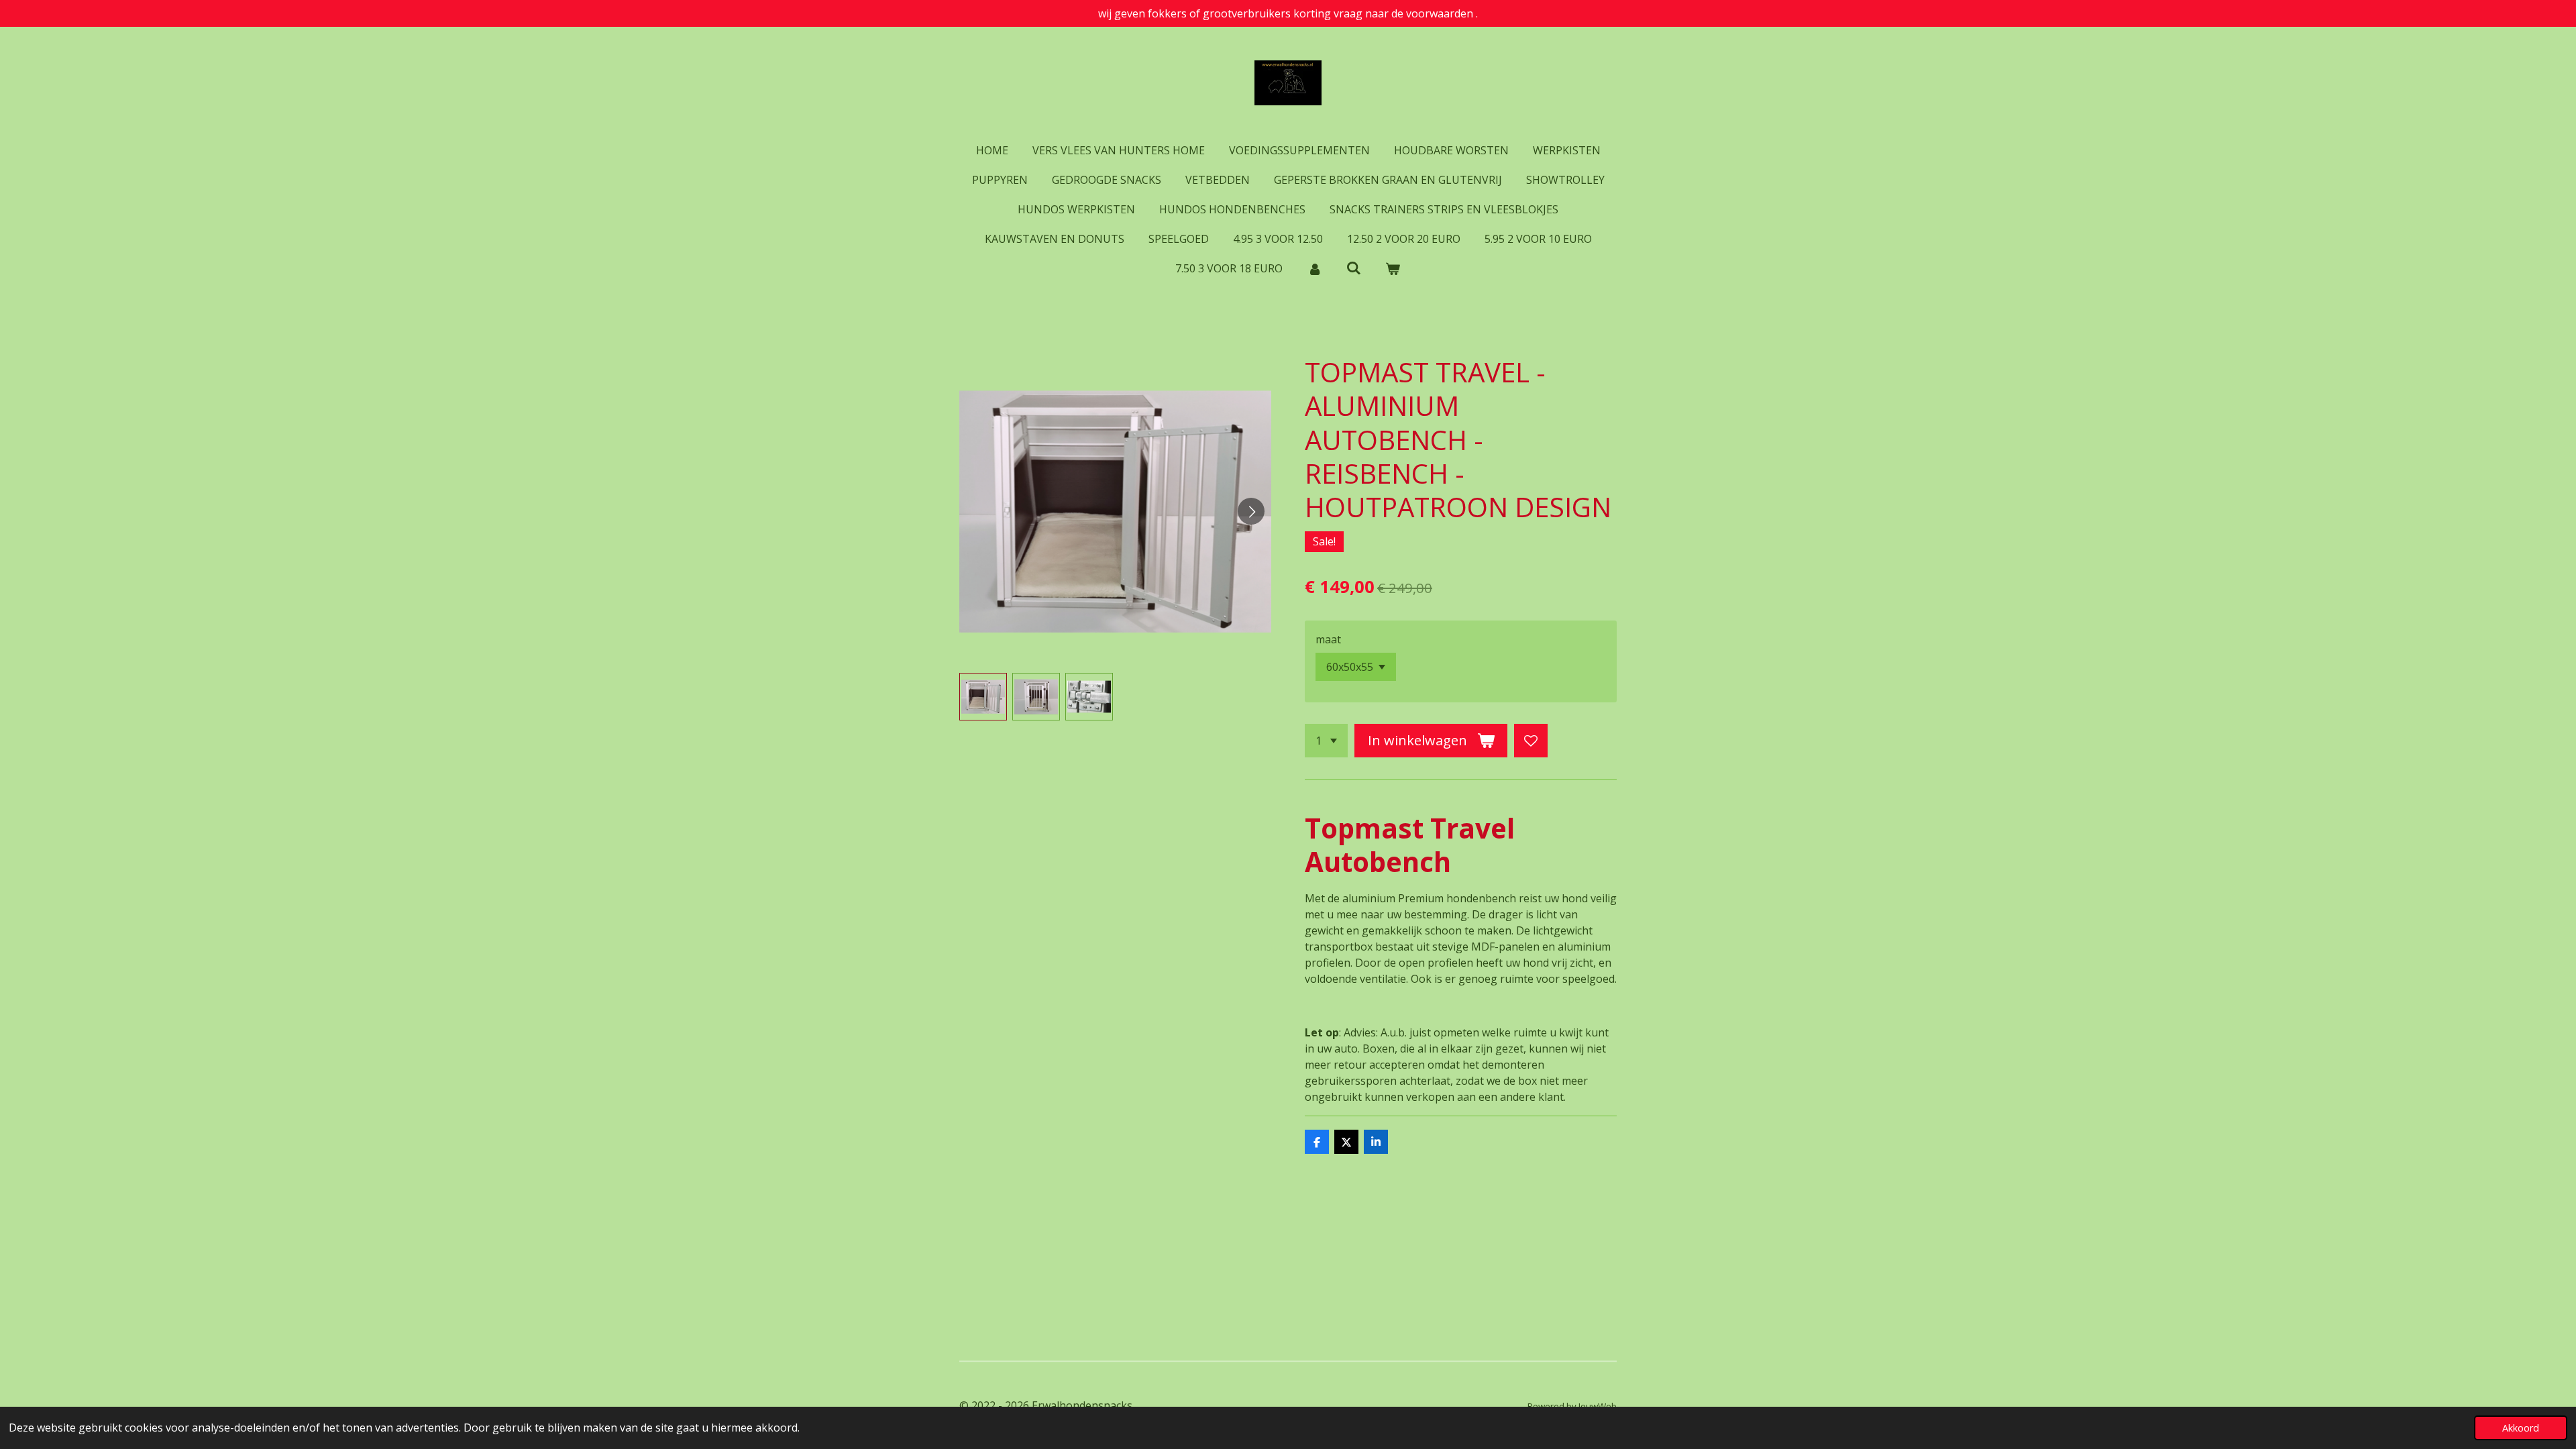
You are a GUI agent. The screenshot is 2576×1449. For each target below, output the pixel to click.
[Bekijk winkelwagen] (1393, 268)
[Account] (1314, 268)
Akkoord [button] (2521, 1428)
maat (1328, 639)
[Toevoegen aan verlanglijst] (1531, 741)
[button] (983, 697)
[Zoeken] (1354, 268)
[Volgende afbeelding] (1251, 511)
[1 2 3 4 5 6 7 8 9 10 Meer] (1326, 741)
